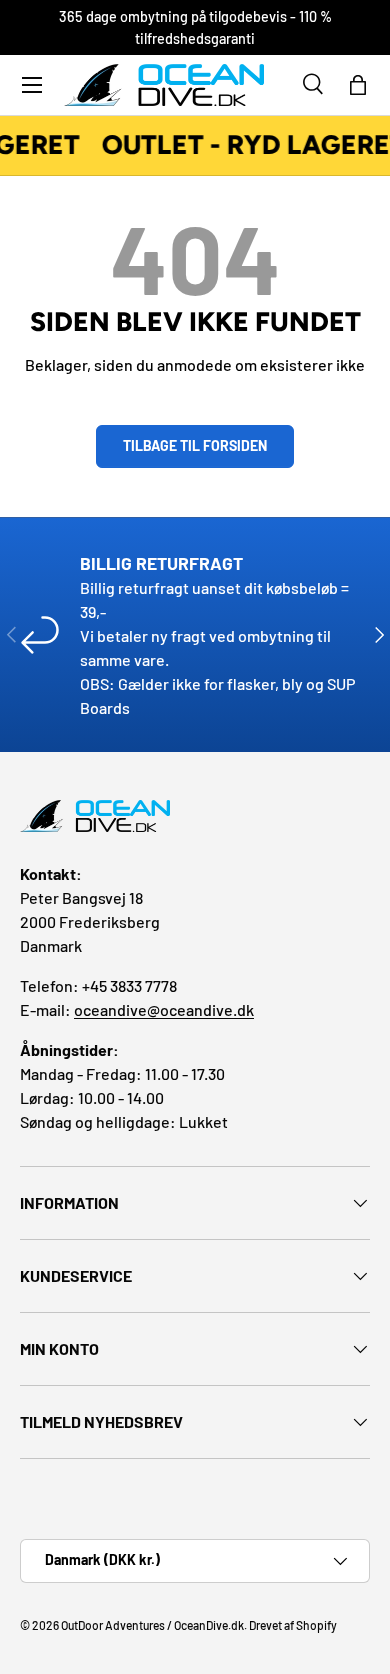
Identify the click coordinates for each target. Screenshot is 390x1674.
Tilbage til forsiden (195, 445)
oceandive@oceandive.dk (164, 1009)
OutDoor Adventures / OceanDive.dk (152, 1625)
